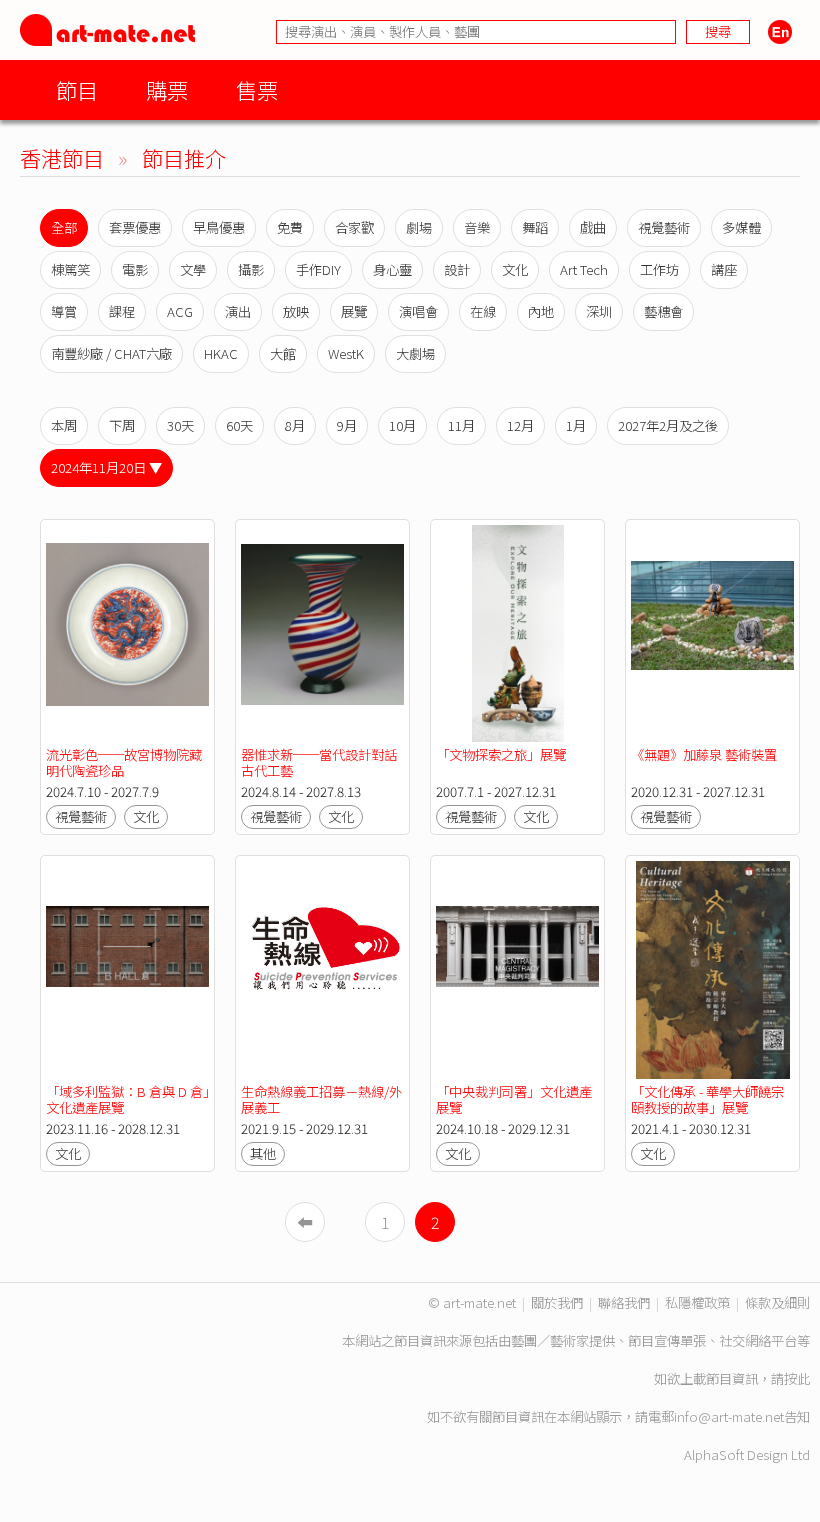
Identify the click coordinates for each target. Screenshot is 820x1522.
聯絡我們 (624, 1302)
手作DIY (318, 269)
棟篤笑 (70, 269)
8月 (295, 425)
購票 (167, 89)
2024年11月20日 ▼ (106, 467)
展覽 (354, 311)
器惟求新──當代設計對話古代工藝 (319, 762)
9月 (347, 425)
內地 (541, 311)
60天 (239, 425)
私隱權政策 (697, 1302)
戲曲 (593, 227)
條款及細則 (777, 1302)
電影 (135, 269)
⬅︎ (305, 1222)
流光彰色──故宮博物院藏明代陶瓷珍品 (124, 762)
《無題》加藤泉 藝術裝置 (704, 754)
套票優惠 (135, 227)
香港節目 (62, 157)
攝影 (251, 269)
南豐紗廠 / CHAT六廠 (111, 353)
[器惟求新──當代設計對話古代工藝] (322, 633)
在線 (483, 311)
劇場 (419, 227)
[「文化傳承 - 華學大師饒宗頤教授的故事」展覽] (712, 969)
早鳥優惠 (219, 227)
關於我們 (557, 1302)
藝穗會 (663, 311)
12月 (520, 425)
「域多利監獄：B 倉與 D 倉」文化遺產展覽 (127, 1099)
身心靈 (392, 269)
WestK (346, 353)
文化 (515, 269)
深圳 (599, 311)
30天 (180, 425)
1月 (576, 425)
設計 (457, 269)
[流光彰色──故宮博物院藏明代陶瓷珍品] (127, 633)
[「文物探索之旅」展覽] (517, 633)
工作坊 (659, 269)
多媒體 (741, 227)
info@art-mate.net (729, 1416)
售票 (257, 89)
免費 (290, 227)
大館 (283, 353)
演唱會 (418, 311)
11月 (461, 425)
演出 (238, 311)
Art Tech (584, 269)
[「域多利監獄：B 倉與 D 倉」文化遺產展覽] (127, 969)
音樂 (477, 227)
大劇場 (415, 353)
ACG (180, 311)
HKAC (221, 353)
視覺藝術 (664, 227)
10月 (402, 425)
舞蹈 (535, 227)
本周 (64, 425)
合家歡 (354, 227)
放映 (296, 311)
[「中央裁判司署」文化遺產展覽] (517, 969)
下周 (122, 425)
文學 (193, 269)
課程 (122, 311)
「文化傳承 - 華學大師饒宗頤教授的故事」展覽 (707, 1099)
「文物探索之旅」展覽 (501, 754)
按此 (797, 1378)
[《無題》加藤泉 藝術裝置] (712, 633)
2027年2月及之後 (668, 425)
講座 (724, 269)
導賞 (64, 311)
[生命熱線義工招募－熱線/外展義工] (322, 969)
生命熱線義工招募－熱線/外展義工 (321, 1099)
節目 (77, 89)
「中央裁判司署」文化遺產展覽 (514, 1099)
